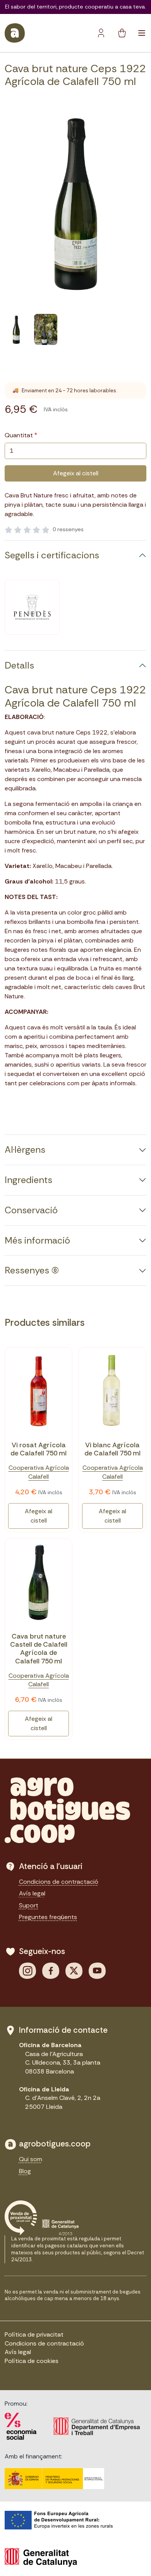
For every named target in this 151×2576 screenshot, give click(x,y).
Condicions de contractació (59, 1882)
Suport (29, 1905)
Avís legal (32, 1893)
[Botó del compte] (101, 33)
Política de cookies (32, 2361)
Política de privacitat (34, 2334)
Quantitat (19, 435)
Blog (25, 2171)
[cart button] (122, 33)
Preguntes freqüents (48, 1917)
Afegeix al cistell (76, 473)
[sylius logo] (15, 33)
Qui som (31, 2159)
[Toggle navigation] (142, 33)
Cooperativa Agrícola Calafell (39, 1472)
